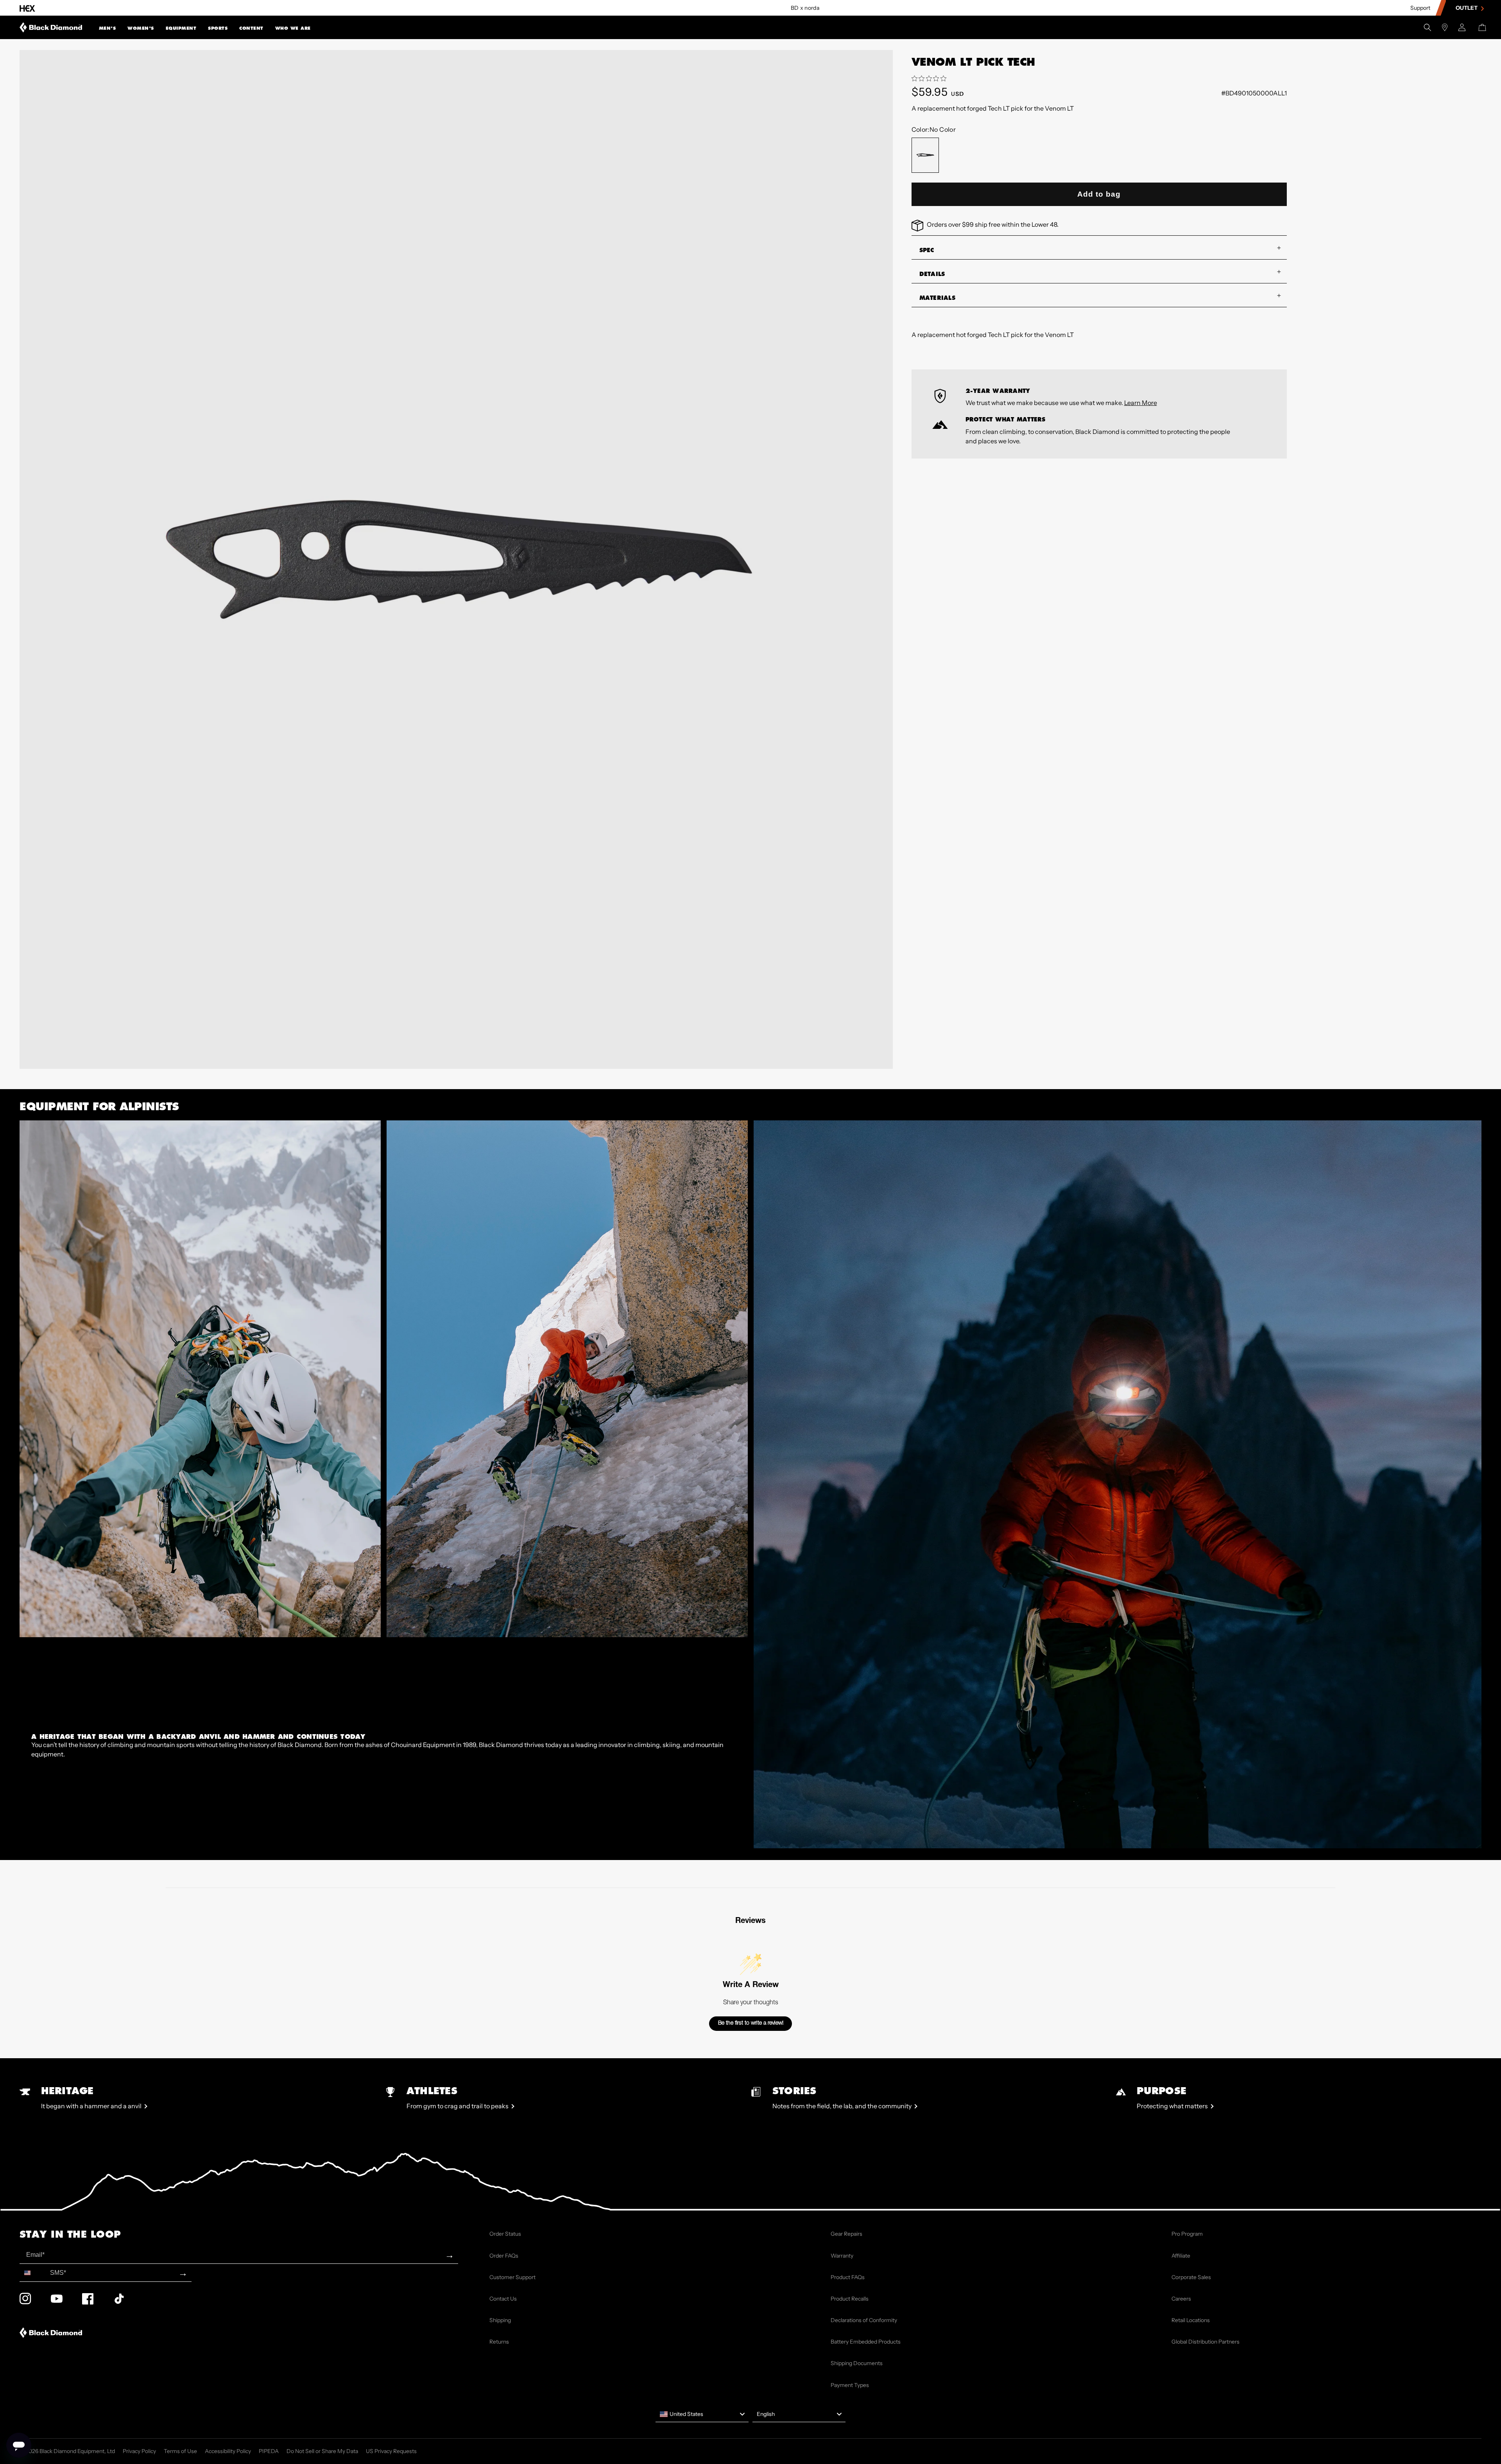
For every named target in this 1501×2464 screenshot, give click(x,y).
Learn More (1141, 403)
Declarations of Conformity (864, 2320)
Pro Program (1187, 2234)
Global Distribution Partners (1205, 2342)
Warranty (842, 2256)
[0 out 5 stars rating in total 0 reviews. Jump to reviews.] (931, 79)
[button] (107, 27)
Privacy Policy (139, 2451)
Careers (1181, 2299)
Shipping (500, 2320)
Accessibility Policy (228, 2451)
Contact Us (503, 2299)
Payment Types (850, 2385)
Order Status (505, 2234)
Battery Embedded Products (866, 2342)
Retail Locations (1191, 2320)
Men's (107, 28)
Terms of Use (180, 2451)
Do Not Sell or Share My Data (322, 2451)
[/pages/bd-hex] (27, 8)
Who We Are (293, 28)
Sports (218, 28)
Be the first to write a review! (751, 2023)
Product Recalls (850, 2299)
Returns (499, 2342)
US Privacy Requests (391, 2451)
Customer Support (512, 2277)
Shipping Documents (857, 2363)
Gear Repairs (846, 2234)
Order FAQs (504, 2256)
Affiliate (1181, 2256)
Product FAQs (848, 2277)
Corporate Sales (1191, 2277)
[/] (51, 27)
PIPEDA (269, 2451)
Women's (141, 28)
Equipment (181, 28)
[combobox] (33, 2273)
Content (251, 28)
